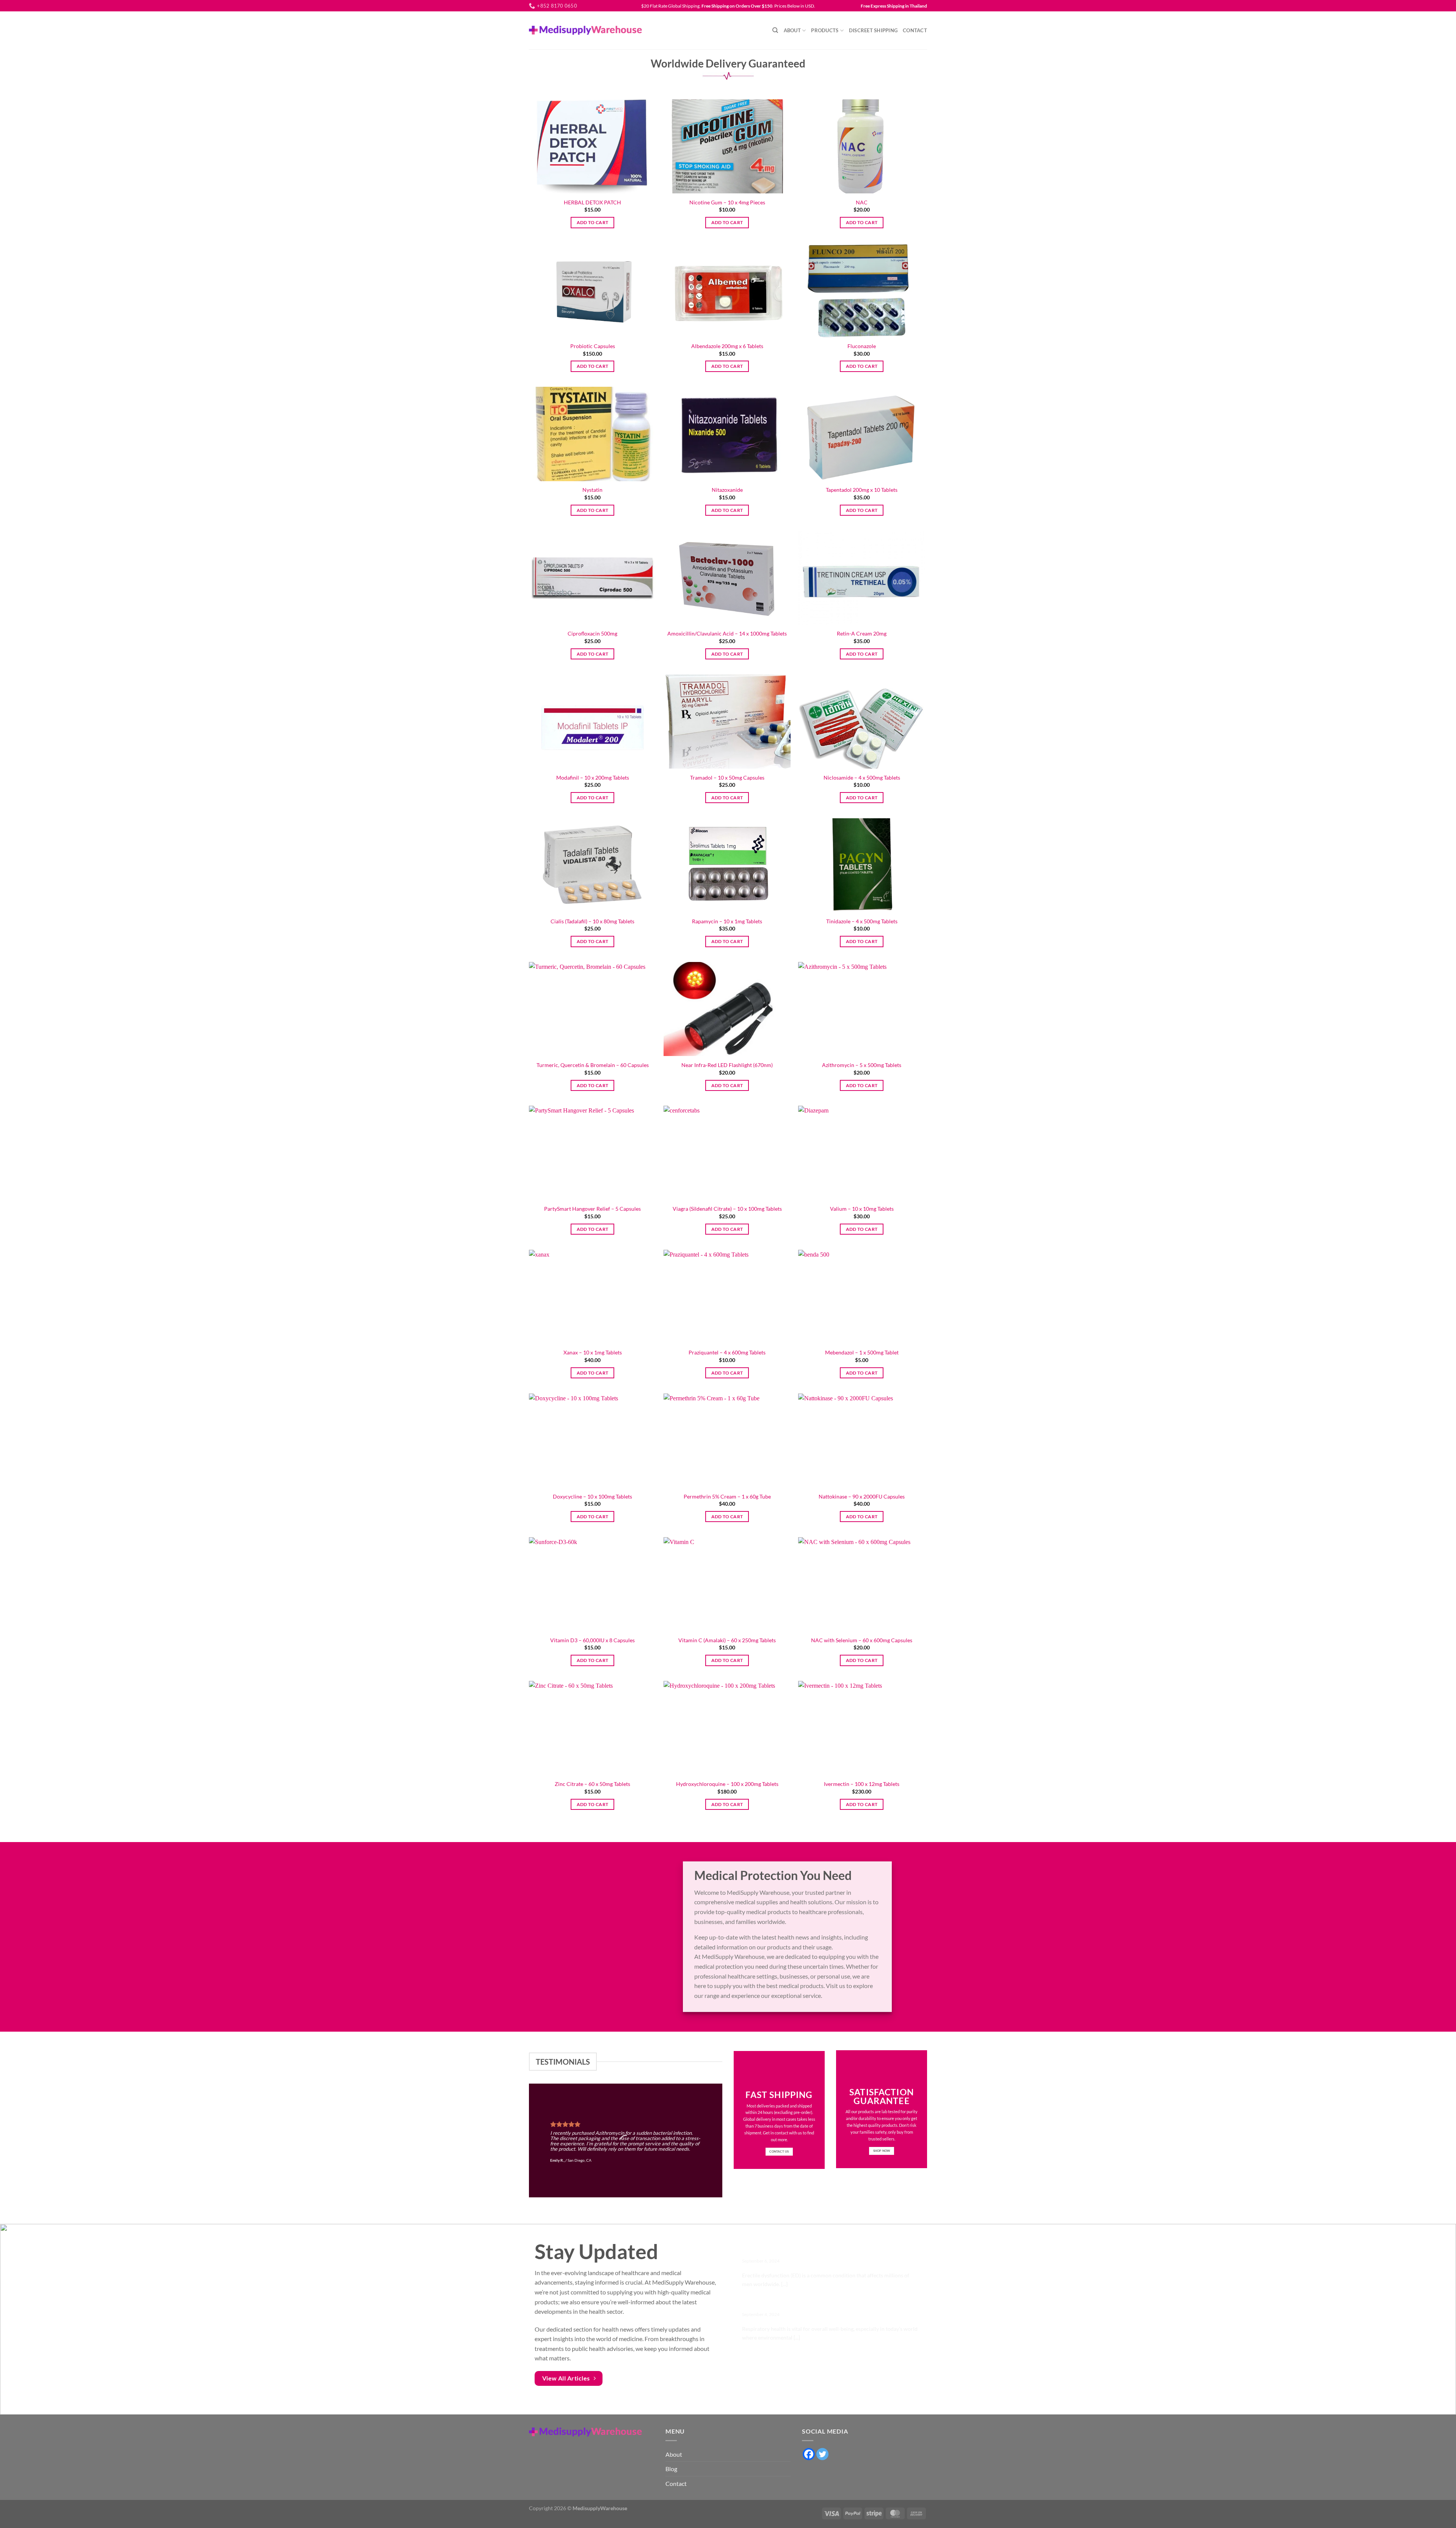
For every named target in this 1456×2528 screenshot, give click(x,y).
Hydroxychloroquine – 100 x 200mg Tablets (727, 1784)
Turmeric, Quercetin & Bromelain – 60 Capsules (593, 1065)
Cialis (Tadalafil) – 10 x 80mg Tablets (592, 921)
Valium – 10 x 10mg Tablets (862, 1209)
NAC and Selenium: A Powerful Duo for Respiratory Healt (825, 2305)
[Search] (775, 30)
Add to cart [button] (593, 222)
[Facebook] (809, 2454)
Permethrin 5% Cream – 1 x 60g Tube (727, 1496)
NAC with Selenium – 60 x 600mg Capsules (862, 1640)
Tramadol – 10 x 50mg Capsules (727, 778)
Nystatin (592, 490)
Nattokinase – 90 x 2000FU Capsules (862, 1496)
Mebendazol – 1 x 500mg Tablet (862, 1352)
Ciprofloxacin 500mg (592, 633)
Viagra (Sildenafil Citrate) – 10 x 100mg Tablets (727, 1209)
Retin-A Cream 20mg (862, 633)
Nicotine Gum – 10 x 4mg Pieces (727, 202)
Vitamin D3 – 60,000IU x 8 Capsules (592, 1640)
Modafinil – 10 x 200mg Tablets (593, 778)
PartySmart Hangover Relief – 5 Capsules (592, 1209)
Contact (915, 30)
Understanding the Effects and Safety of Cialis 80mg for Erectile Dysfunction (822, 2248)
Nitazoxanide (727, 490)
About (792, 30)
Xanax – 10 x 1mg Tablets (593, 1352)
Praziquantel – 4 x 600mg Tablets (727, 1352)
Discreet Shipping (873, 30)
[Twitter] (822, 2454)
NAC (862, 202)
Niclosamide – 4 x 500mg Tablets (862, 778)
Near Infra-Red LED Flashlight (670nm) (727, 1065)
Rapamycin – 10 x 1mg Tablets (727, 921)
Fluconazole (862, 346)
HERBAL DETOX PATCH (592, 202)
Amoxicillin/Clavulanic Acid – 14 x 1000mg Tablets (727, 633)
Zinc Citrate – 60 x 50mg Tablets (592, 1784)
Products (825, 30)
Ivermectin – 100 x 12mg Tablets (862, 1784)
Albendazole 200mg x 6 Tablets (727, 346)
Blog (671, 2469)
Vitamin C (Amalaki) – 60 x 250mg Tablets (727, 1640)
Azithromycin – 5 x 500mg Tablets (862, 1065)
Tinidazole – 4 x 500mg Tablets (862, 921)
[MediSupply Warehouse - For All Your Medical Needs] (585, 30)
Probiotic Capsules (593, 346)
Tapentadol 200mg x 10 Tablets (862, 490)
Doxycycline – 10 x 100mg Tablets (592, 1496)
